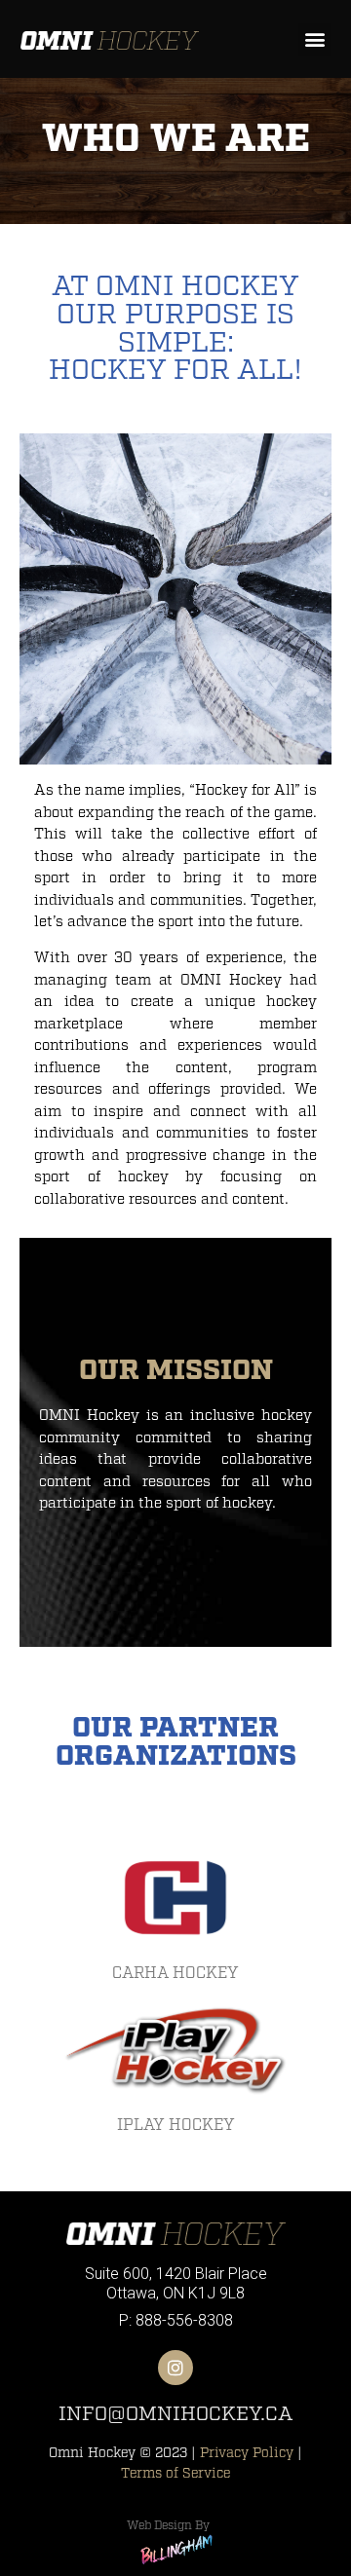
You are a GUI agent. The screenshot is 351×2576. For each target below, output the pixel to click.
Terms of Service (175, 2473)
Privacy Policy (247, 2453)
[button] (314, 39)
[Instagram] (175, 2368)
